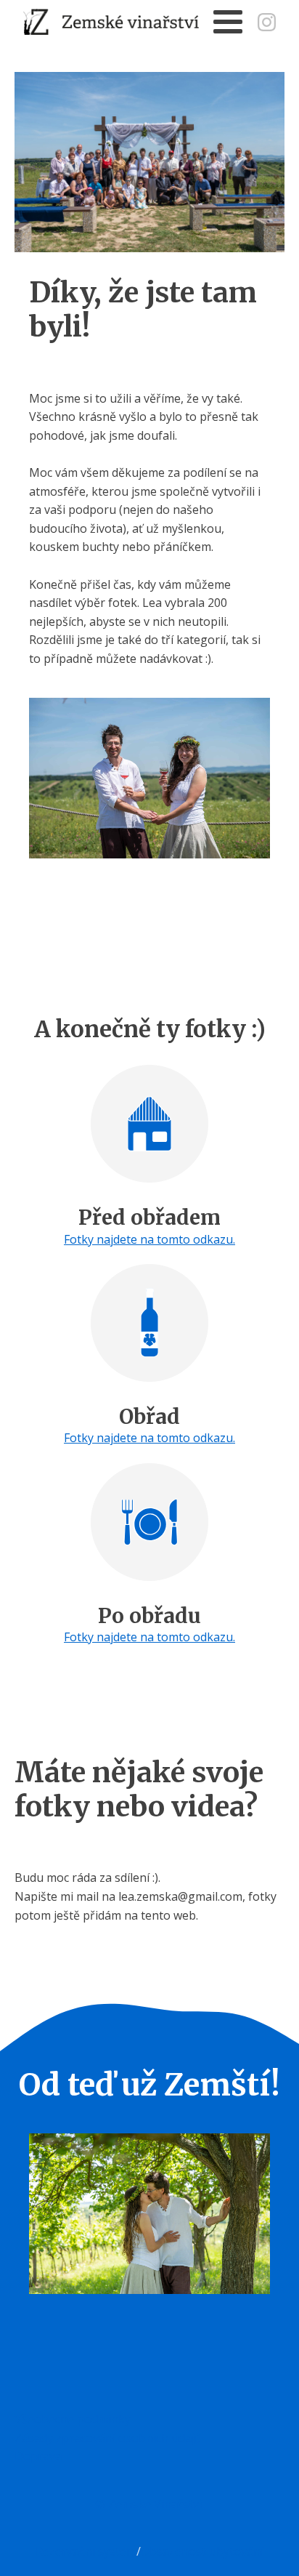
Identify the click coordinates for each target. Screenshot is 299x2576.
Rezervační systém (86, 2551)
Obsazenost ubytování (202, 2551)
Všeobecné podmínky (73, 2419)
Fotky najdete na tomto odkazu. (149, 1239)
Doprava (38, 2456)
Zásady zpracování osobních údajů (108, 2438)
